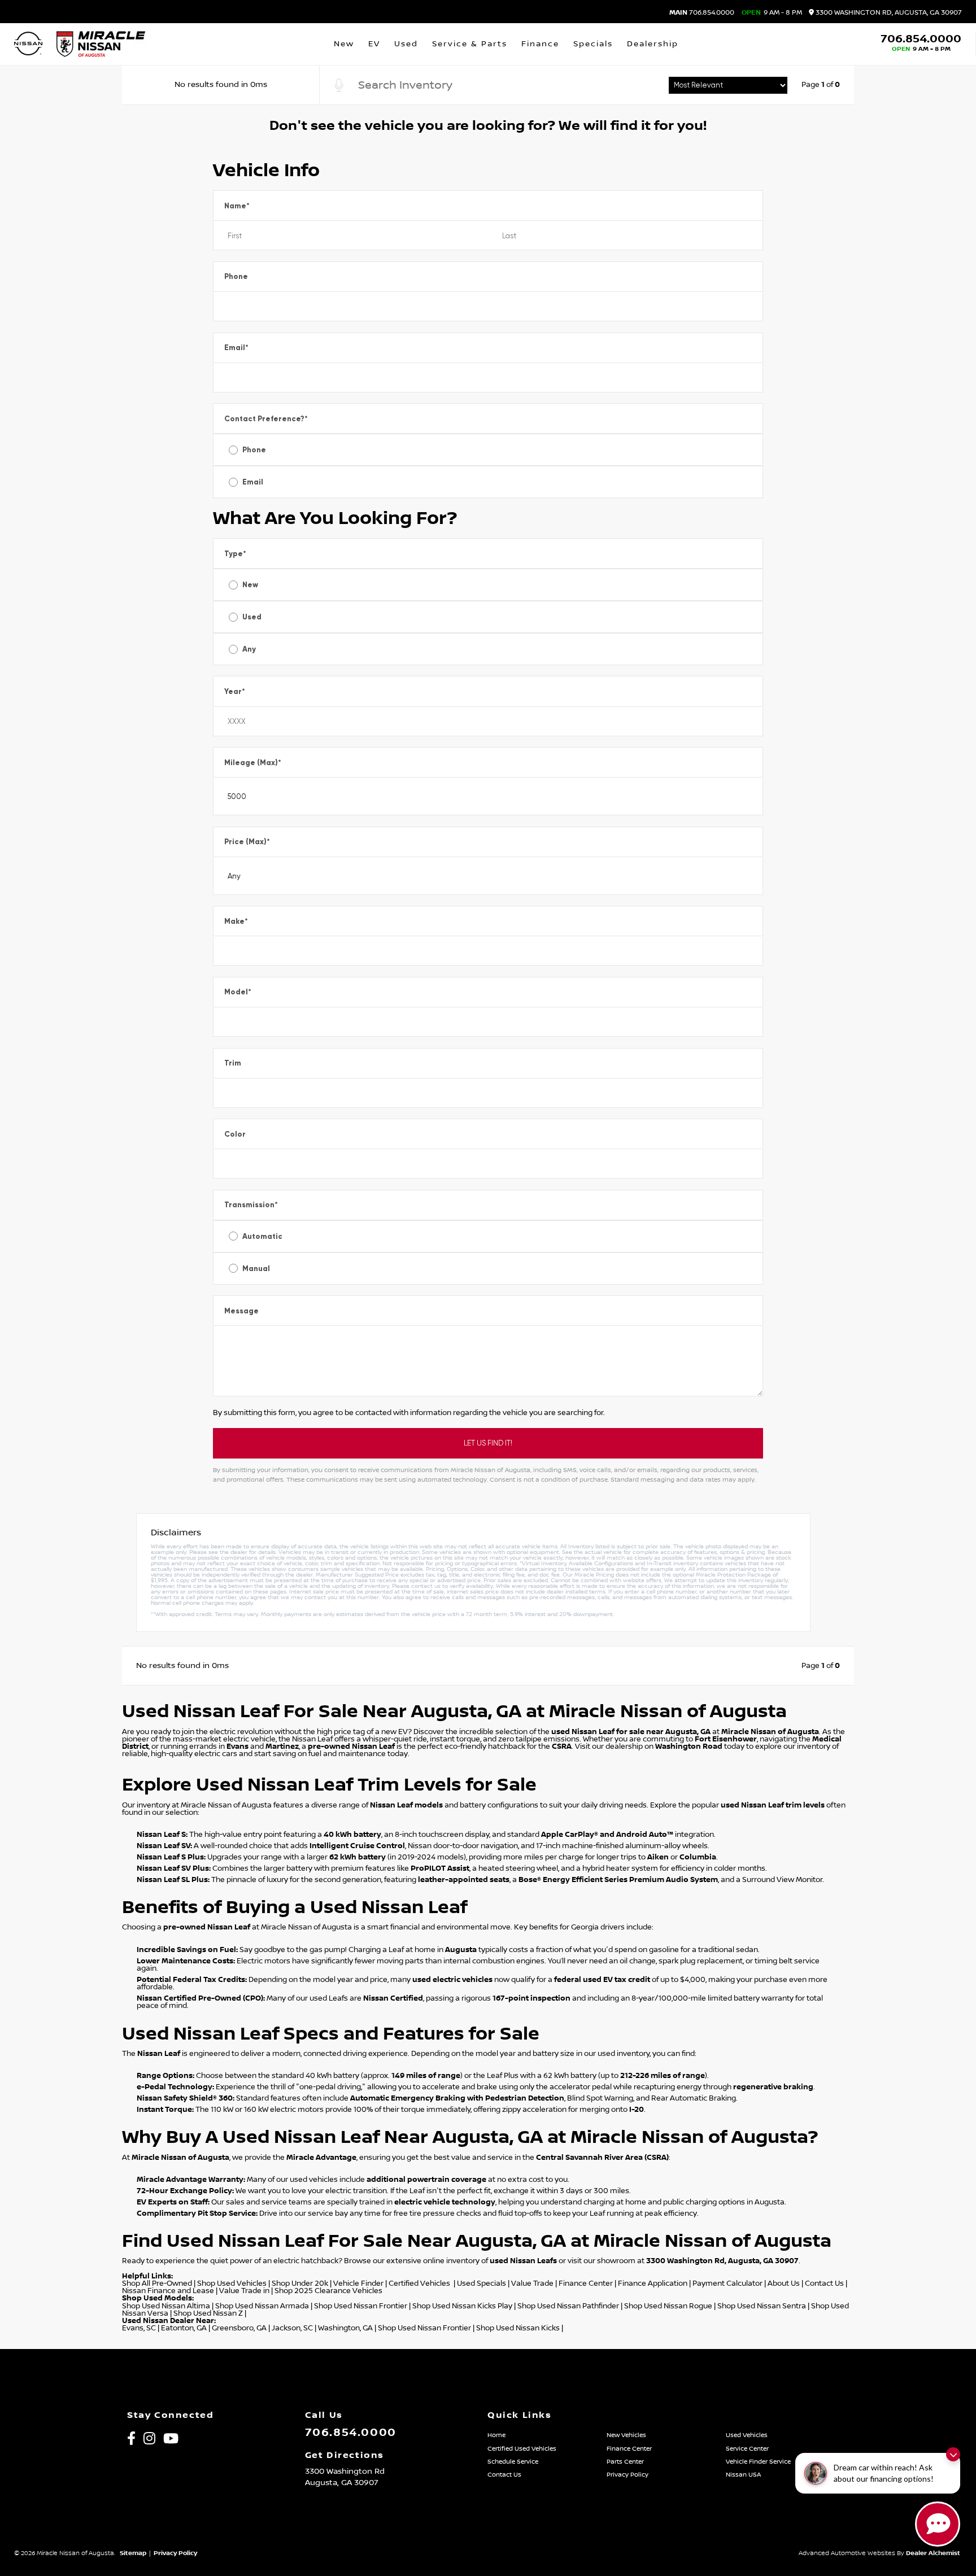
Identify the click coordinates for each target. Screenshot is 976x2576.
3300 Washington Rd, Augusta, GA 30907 (888, 13)
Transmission (251, 1205)
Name (237, 206)
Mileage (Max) (253, 763)
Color (235, 1134)
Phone (236, 276)
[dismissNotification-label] (953, 2454)
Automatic (262, 1236)
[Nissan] (28, 44)
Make (236, 921)
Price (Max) (247, 842)
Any (249, 649)
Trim (233, 1063)
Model (238, 992)
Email (236, 348)
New (250, 585)
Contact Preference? (266, 419)
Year (235, 691)
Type (235, 554)
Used (252, 617)
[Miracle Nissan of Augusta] (101, 44)
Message (241, 1311)
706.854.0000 (702, 13)
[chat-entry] (938, 2524)
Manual (256, 1269)
